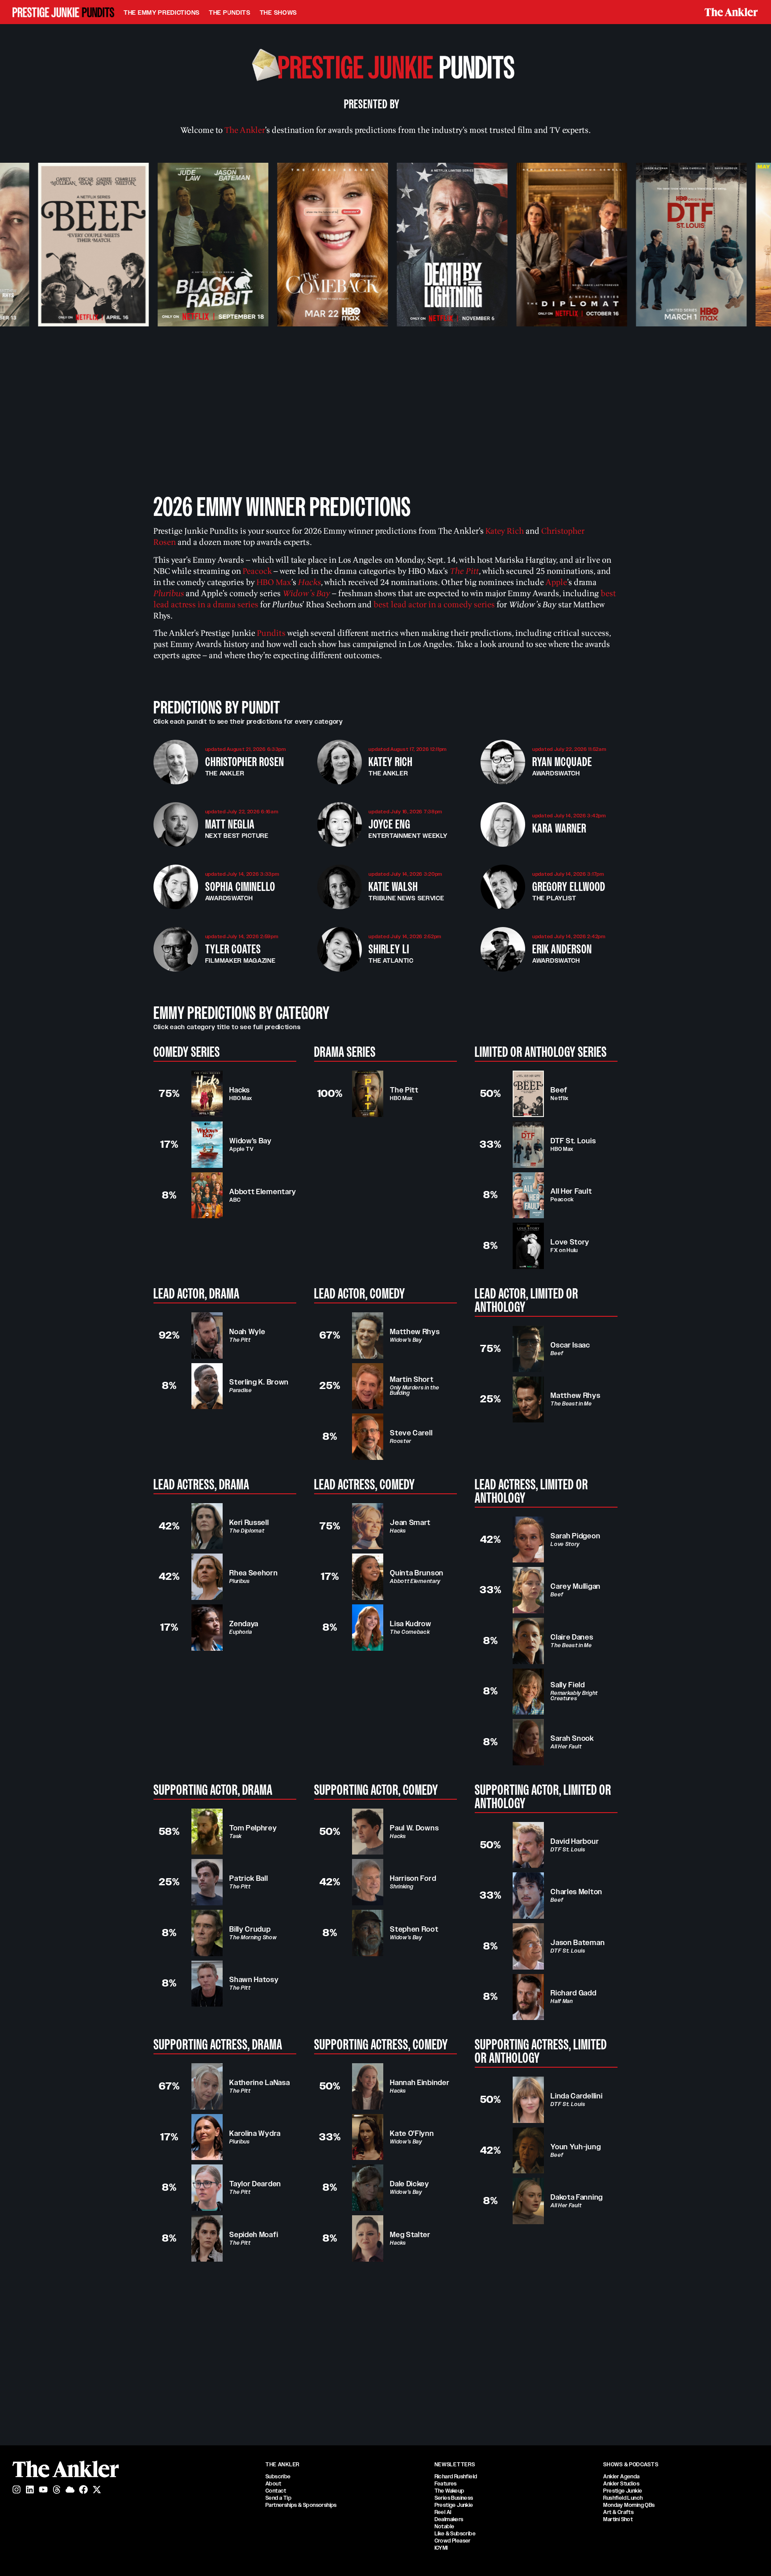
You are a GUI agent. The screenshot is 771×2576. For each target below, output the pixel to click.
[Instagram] (17, 2489)
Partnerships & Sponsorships (301, 2505)
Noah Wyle (247, 1332)
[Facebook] (83, 2489)
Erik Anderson (562, 949)
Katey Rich (505, 531)
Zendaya (244, 1624)
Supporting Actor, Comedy (376, 1790)
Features (446, 2484)
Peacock (562, 1199)
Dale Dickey (410, 2184)
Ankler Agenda (621, 2477)
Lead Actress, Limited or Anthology (531, 1491)
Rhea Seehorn (253, 1573)
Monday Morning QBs (629, 2505)
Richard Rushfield (456, 2477)
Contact (276, 2491)
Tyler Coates (233, 949)
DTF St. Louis (573, 1141)
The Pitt (404, 1090)
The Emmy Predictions (162, 12)
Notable (445, 2527)
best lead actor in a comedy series (434, 605)
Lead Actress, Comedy (365, 1484)
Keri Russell (249, 1523)
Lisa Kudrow (411, 1624)
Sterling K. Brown (259, 1382)
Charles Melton (576, 1892)
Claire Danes (572, 1637)
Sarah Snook (572, 1738)
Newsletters (455, 2465)
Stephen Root (414, 1929)
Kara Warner (559, 828)
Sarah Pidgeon (575, 1536)
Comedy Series (187, 1052)
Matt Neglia (230, 824)
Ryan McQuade (562, 762)
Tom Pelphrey (253, 1828)
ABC (235, 1200)
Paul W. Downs (414, 1828)
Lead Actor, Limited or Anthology (526, 1300)
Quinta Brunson (417, 1573)
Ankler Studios (621, 2484)
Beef (559, 1090)
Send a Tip (278, 2498)
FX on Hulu (564, 1250)
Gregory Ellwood (569, 887)
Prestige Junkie (454, 2505)
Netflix (560, 1098)
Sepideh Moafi (254, 2235)
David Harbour (575, 1841)
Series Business (454, 2498)
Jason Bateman (578, 1943)
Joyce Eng (390, 824)
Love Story (570, 1242)
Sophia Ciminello (240, 887)
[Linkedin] (30, 2489)
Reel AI (443, 2512)
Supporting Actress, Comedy (381, 2044)
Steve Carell (411, 1433)
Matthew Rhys (415, 1332)
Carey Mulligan (576, 1586)
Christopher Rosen (245, 762)
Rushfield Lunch (623, 2498)
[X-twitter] (97, 2489)
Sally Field (568, 1685)
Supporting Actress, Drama (218, 2044)
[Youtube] (43, 2489)
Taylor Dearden (255, 2184)
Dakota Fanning (577, 2197)
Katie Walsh (393, 887)
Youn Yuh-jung (576, 2147)
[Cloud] (70, 2489)
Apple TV (242, 1149)
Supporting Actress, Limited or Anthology (541, 2051)
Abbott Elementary (263, 1192)
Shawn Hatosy (254, 1980)
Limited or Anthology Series (541, 1052)
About (273, 2484)
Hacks (240, 1090)
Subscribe (278, 2477)
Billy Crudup (250, 1929)
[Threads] (57, 2489)
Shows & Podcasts (631, 2465)
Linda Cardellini (576, 2096)
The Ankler (245, 130)
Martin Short (412, 1379)
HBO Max (241, 1098)
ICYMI (441, 2548)
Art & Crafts (618, 2512)
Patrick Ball (249, 1878)
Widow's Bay (251, 1141)
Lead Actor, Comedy (360, 1294)
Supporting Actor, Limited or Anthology (543, 1797)
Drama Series (345, 1052)
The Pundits (230, 12)
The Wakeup (450, 2491)
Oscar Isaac (570, 1345)
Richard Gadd (573, 1993)
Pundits (271, 633)
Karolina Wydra (255, 2133)
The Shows (278, 12)
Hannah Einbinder (420, 2083)
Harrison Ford (413, 1878)
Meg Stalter (410, 2235)
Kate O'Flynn (412, 2133)
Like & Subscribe (455, 2534)
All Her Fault (571, 1191)
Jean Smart (410, 1523)
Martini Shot (618, 2519)
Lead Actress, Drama (201, 1484)
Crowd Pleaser (453, 2541)
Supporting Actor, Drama (213, 1790)
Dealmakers (449, 2519)
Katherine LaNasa (259, 2083)
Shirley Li (389, 949)
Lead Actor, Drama (197, 1294)
